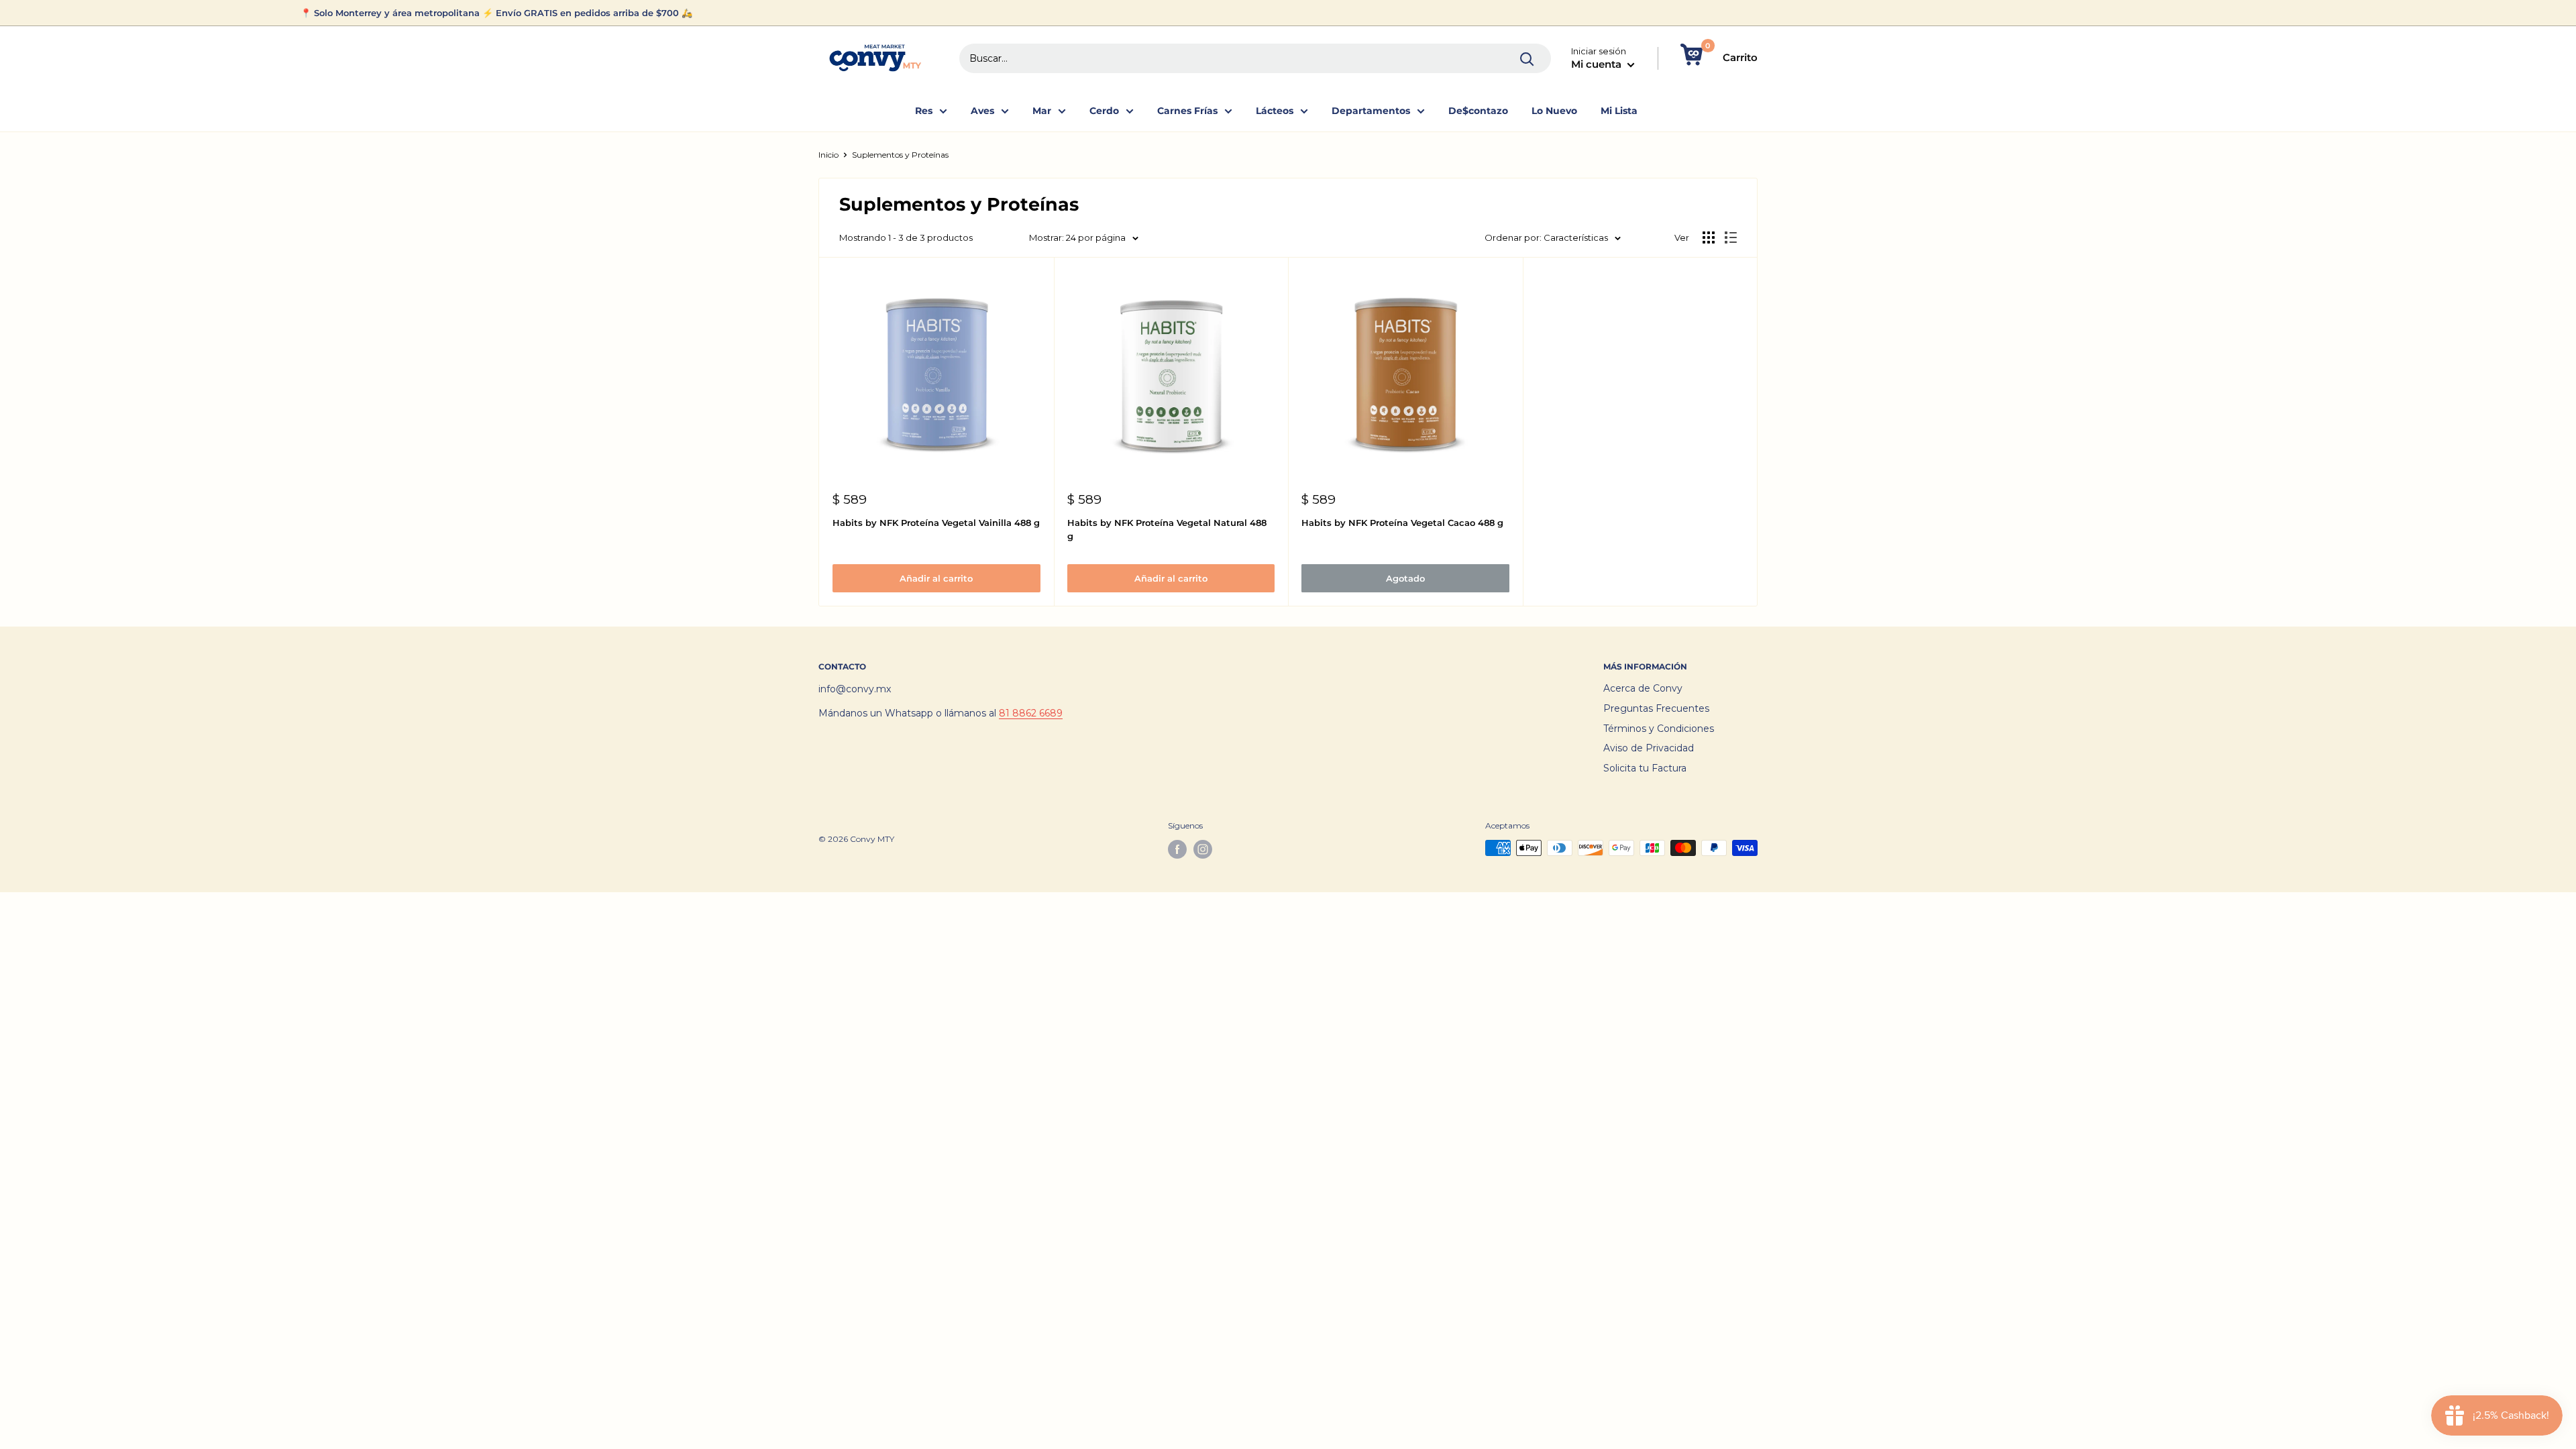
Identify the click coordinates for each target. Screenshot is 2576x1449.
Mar (1042, 111)
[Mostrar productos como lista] (1731, 237)
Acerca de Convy (1643, 688)
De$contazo (1478, 111)
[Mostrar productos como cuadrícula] (1709, 237)
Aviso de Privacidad (1649, 748)
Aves (982, 111)
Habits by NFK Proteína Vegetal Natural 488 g (1167, 529)
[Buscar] (1527, 58)
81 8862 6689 (1031, 713)
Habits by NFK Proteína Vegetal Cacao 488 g (1402, 523)
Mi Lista (1619, 111)
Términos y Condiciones (1659, 729)
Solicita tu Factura (1645, 768)
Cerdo (1104, 111)
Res (924, 111)
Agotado (1405, 578)
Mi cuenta (1598, 64)
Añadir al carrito (936, 578)
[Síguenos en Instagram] (1203, 849)
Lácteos (1275, 111)
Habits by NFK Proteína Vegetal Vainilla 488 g (936, 523)
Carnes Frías (1187, 111)
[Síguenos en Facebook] (1177, 849)
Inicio (828, 155)
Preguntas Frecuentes (1656, 708)
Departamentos (1371, 111)
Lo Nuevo (1554, 111)
